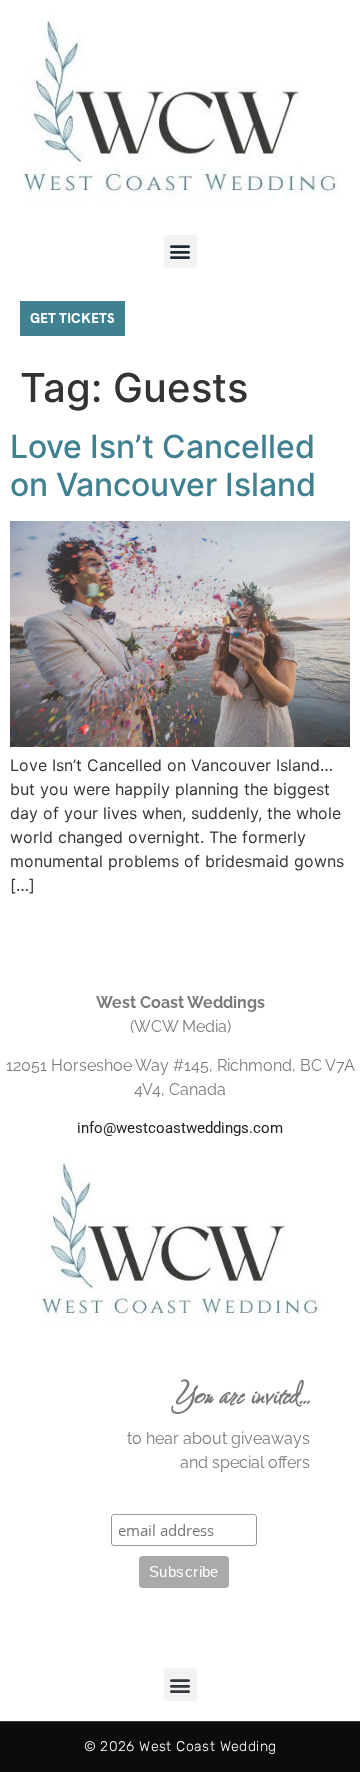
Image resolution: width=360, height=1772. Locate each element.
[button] (180, 251)
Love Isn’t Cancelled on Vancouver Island (163, 465)
